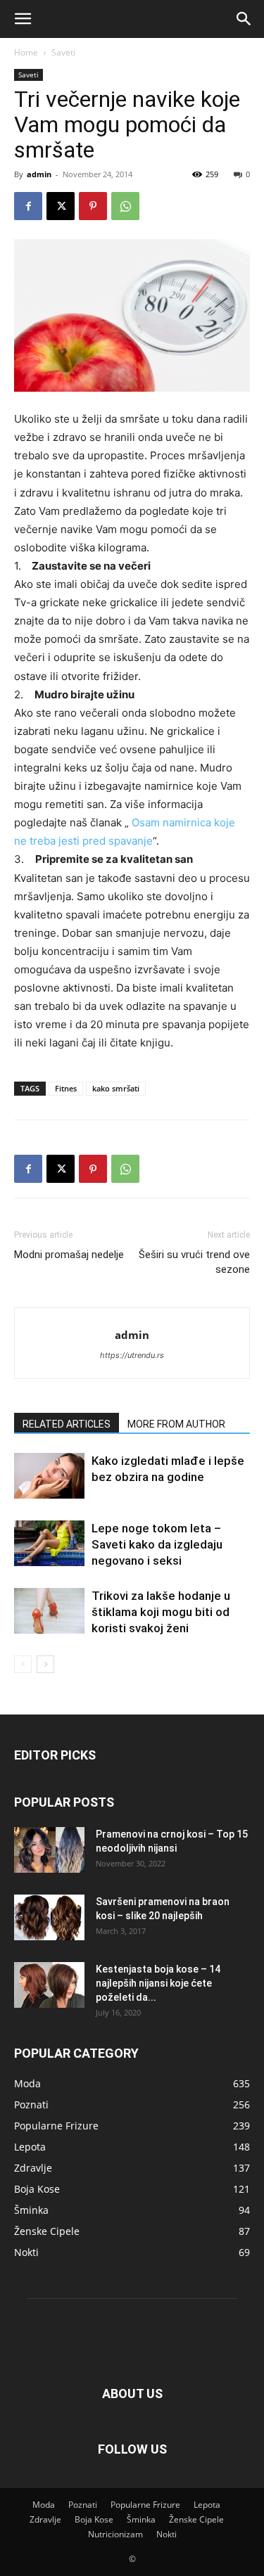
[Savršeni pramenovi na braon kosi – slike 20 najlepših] (49, 1917)
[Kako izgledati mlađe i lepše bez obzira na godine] (49, 1476)
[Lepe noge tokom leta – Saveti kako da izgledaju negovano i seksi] (49, 1543)
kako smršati (116, 1088)
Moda (44, 2505)
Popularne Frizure (145, 2505)
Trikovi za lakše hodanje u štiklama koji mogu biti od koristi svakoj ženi (161, 1612)
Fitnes (66, 1088)
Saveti (63, 52)
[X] (61, 206)
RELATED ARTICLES (67, 1424)
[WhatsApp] (125, 206)
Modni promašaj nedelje (69, 1255)
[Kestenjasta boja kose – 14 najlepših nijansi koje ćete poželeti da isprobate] (49, 1985)
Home (26, 52)
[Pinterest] (93, 206)
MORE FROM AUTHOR (176, 1424)
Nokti (166, 2534)
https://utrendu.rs (132, 1355)
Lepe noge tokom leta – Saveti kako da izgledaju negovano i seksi (157, 1544)
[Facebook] (28, 206)
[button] (23, 19)
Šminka (141, 2519)
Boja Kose (94, 2519)
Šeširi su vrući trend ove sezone (194, 1262)
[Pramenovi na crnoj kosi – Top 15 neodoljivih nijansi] (49, 1850)
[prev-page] (23, 1664)
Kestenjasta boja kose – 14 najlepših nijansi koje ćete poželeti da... (158, 1983)
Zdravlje (45, 2519)
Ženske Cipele (196, 2519)
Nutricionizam (115, 2534)
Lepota (207, 2505)
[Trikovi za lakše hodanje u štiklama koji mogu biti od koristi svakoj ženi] (49, 1611)
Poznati (83, 2505)
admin (39, 174)
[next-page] (45, 1664)
